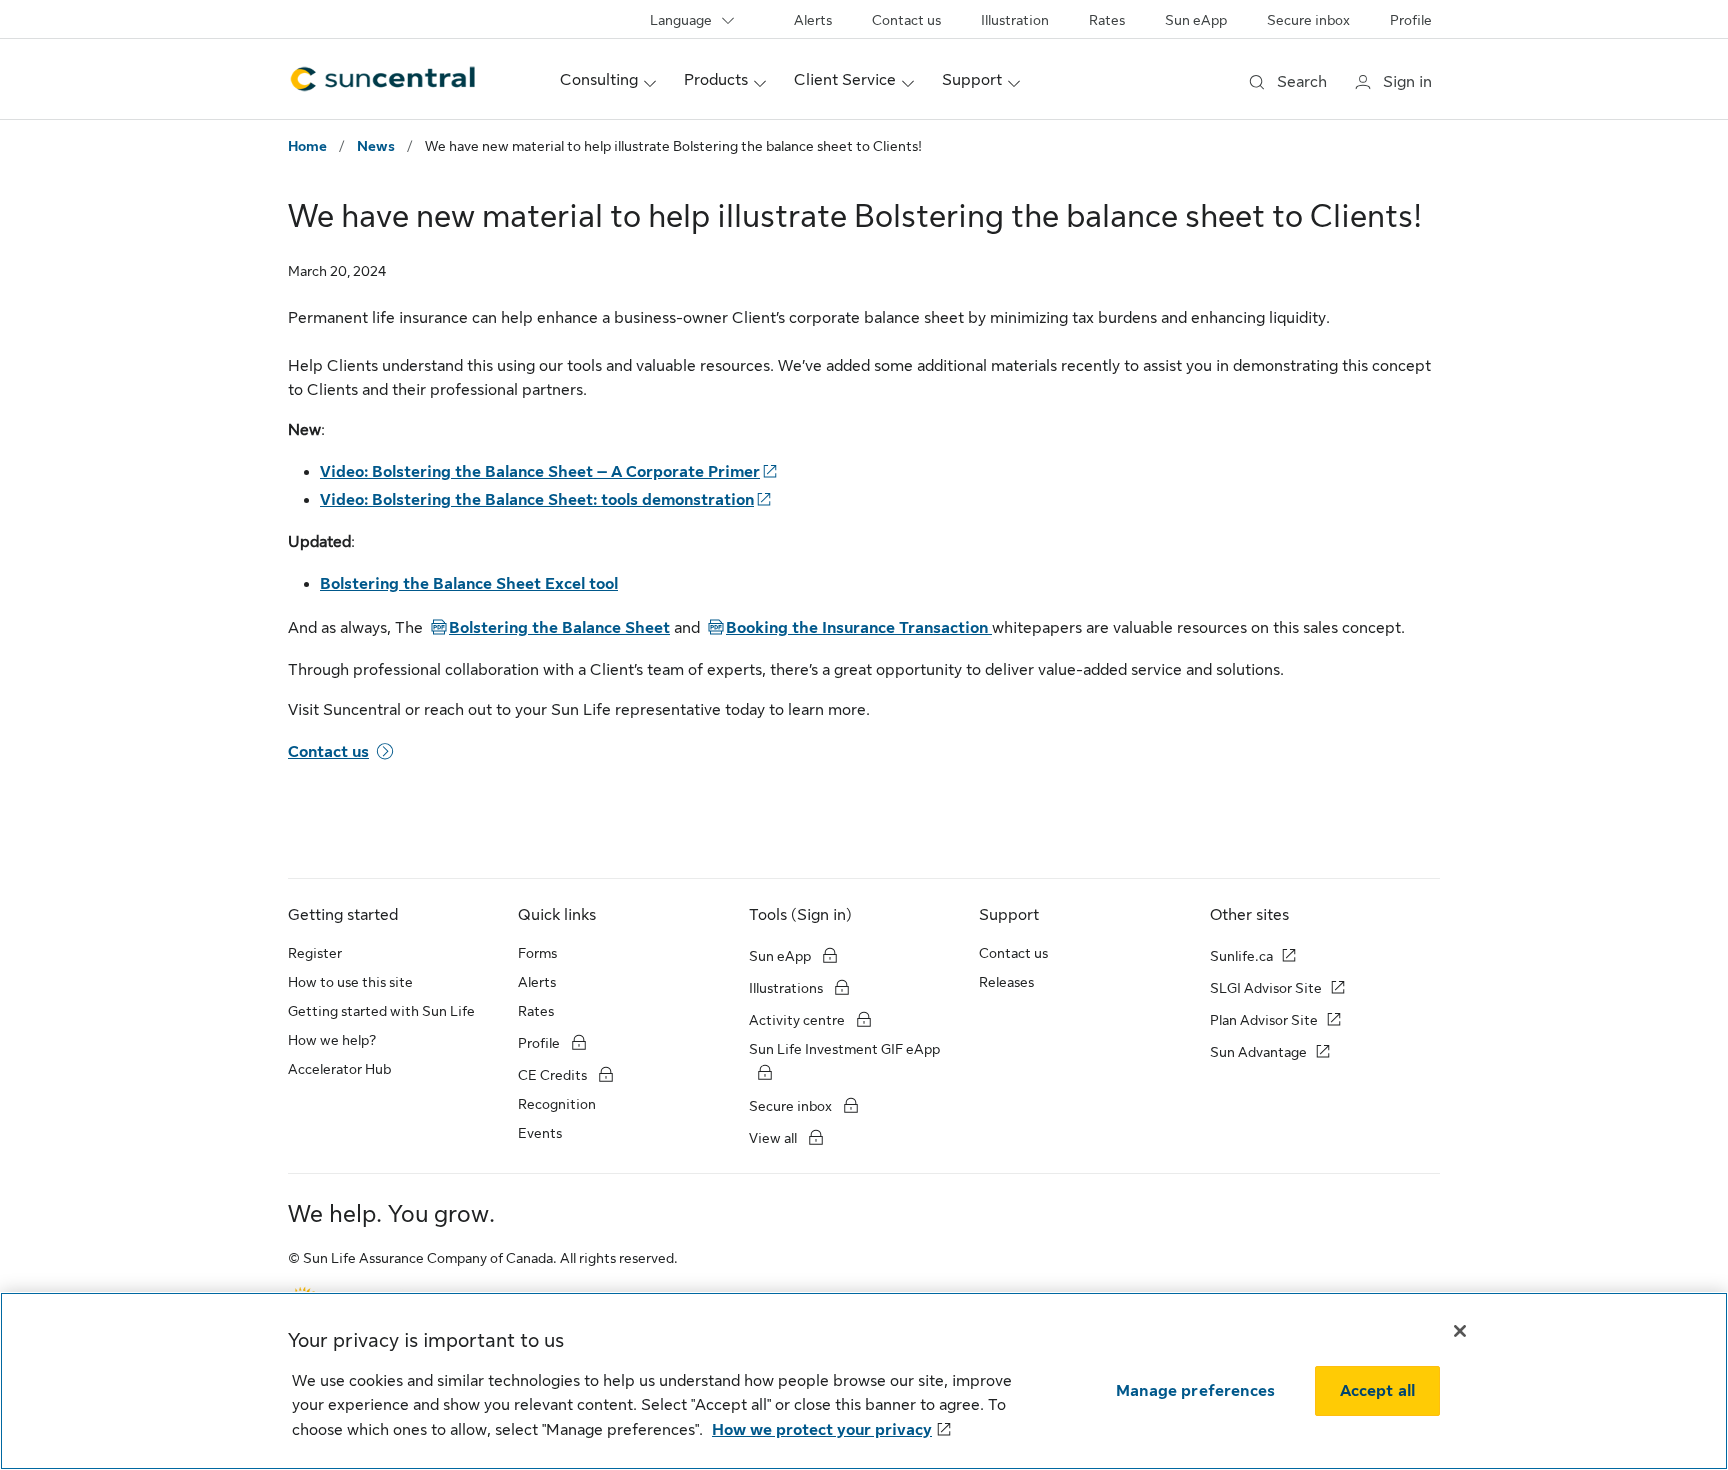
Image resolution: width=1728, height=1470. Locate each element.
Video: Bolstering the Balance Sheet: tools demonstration (537, 500)
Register (315, 953)
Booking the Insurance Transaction (848, 628)
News (376, 146)
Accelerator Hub (339, 1069)
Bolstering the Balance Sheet (548, 628)
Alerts (813, 20)
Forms (537, 953)
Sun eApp (1196, 20)
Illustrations (786, 988)
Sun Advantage (1258, 1052)
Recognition (557, 1104)
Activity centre (797, 1020)
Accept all (1378, 1391)
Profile (1411, 20)
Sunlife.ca (1241, 956)
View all (773, 1138)
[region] (864, 1381)
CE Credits (552, 1075)
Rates (1107, 20)
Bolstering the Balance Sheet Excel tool (469, 584)
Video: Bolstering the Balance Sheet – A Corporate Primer (540, 472)
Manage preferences (1195, 1391)
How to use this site (350, 982)
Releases (1006, 982)
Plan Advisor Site (1264, 1020)
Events (540, 1133)
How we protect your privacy (822, 1430)
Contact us (906, 20)
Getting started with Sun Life (381, 1011)
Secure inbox (1308, 20)
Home (307, 146)
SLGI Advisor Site (1266, 988)
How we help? (332, 1040)
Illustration (1015, 20)
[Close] (1460, 1331)
